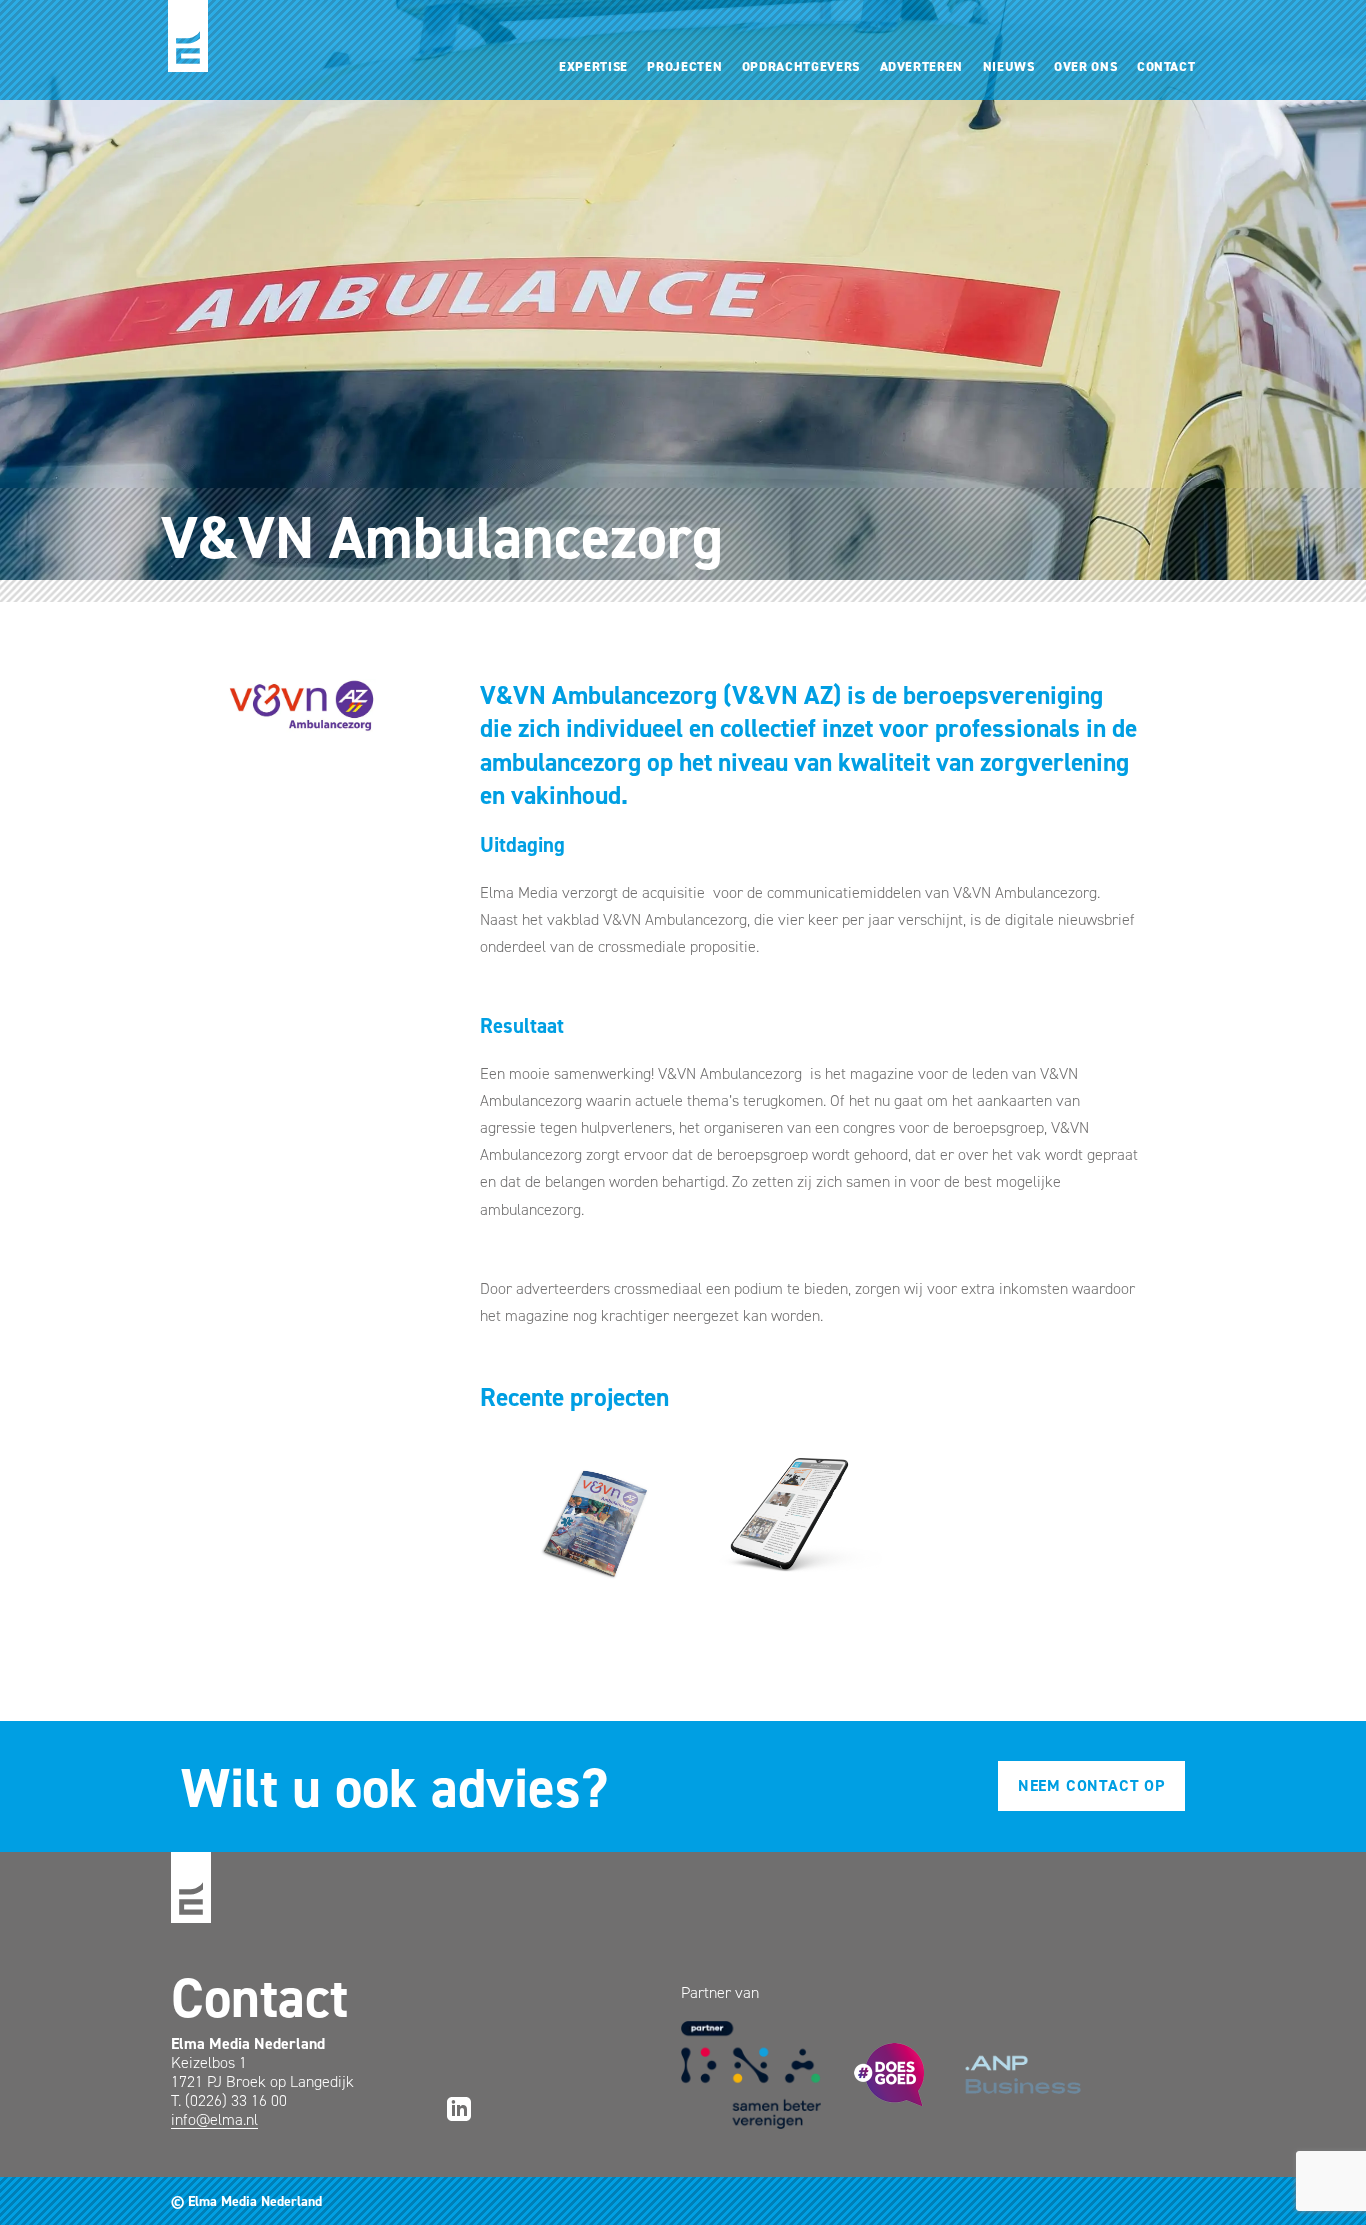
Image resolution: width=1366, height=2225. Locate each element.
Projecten (684, 66)
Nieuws (1009, 66)
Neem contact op (1091, 1785)
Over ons (1085, 66)
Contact (1166, 66)
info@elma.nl (214, 2119)
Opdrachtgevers (801, 66)
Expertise (593, 66)
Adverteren (921, 66)
